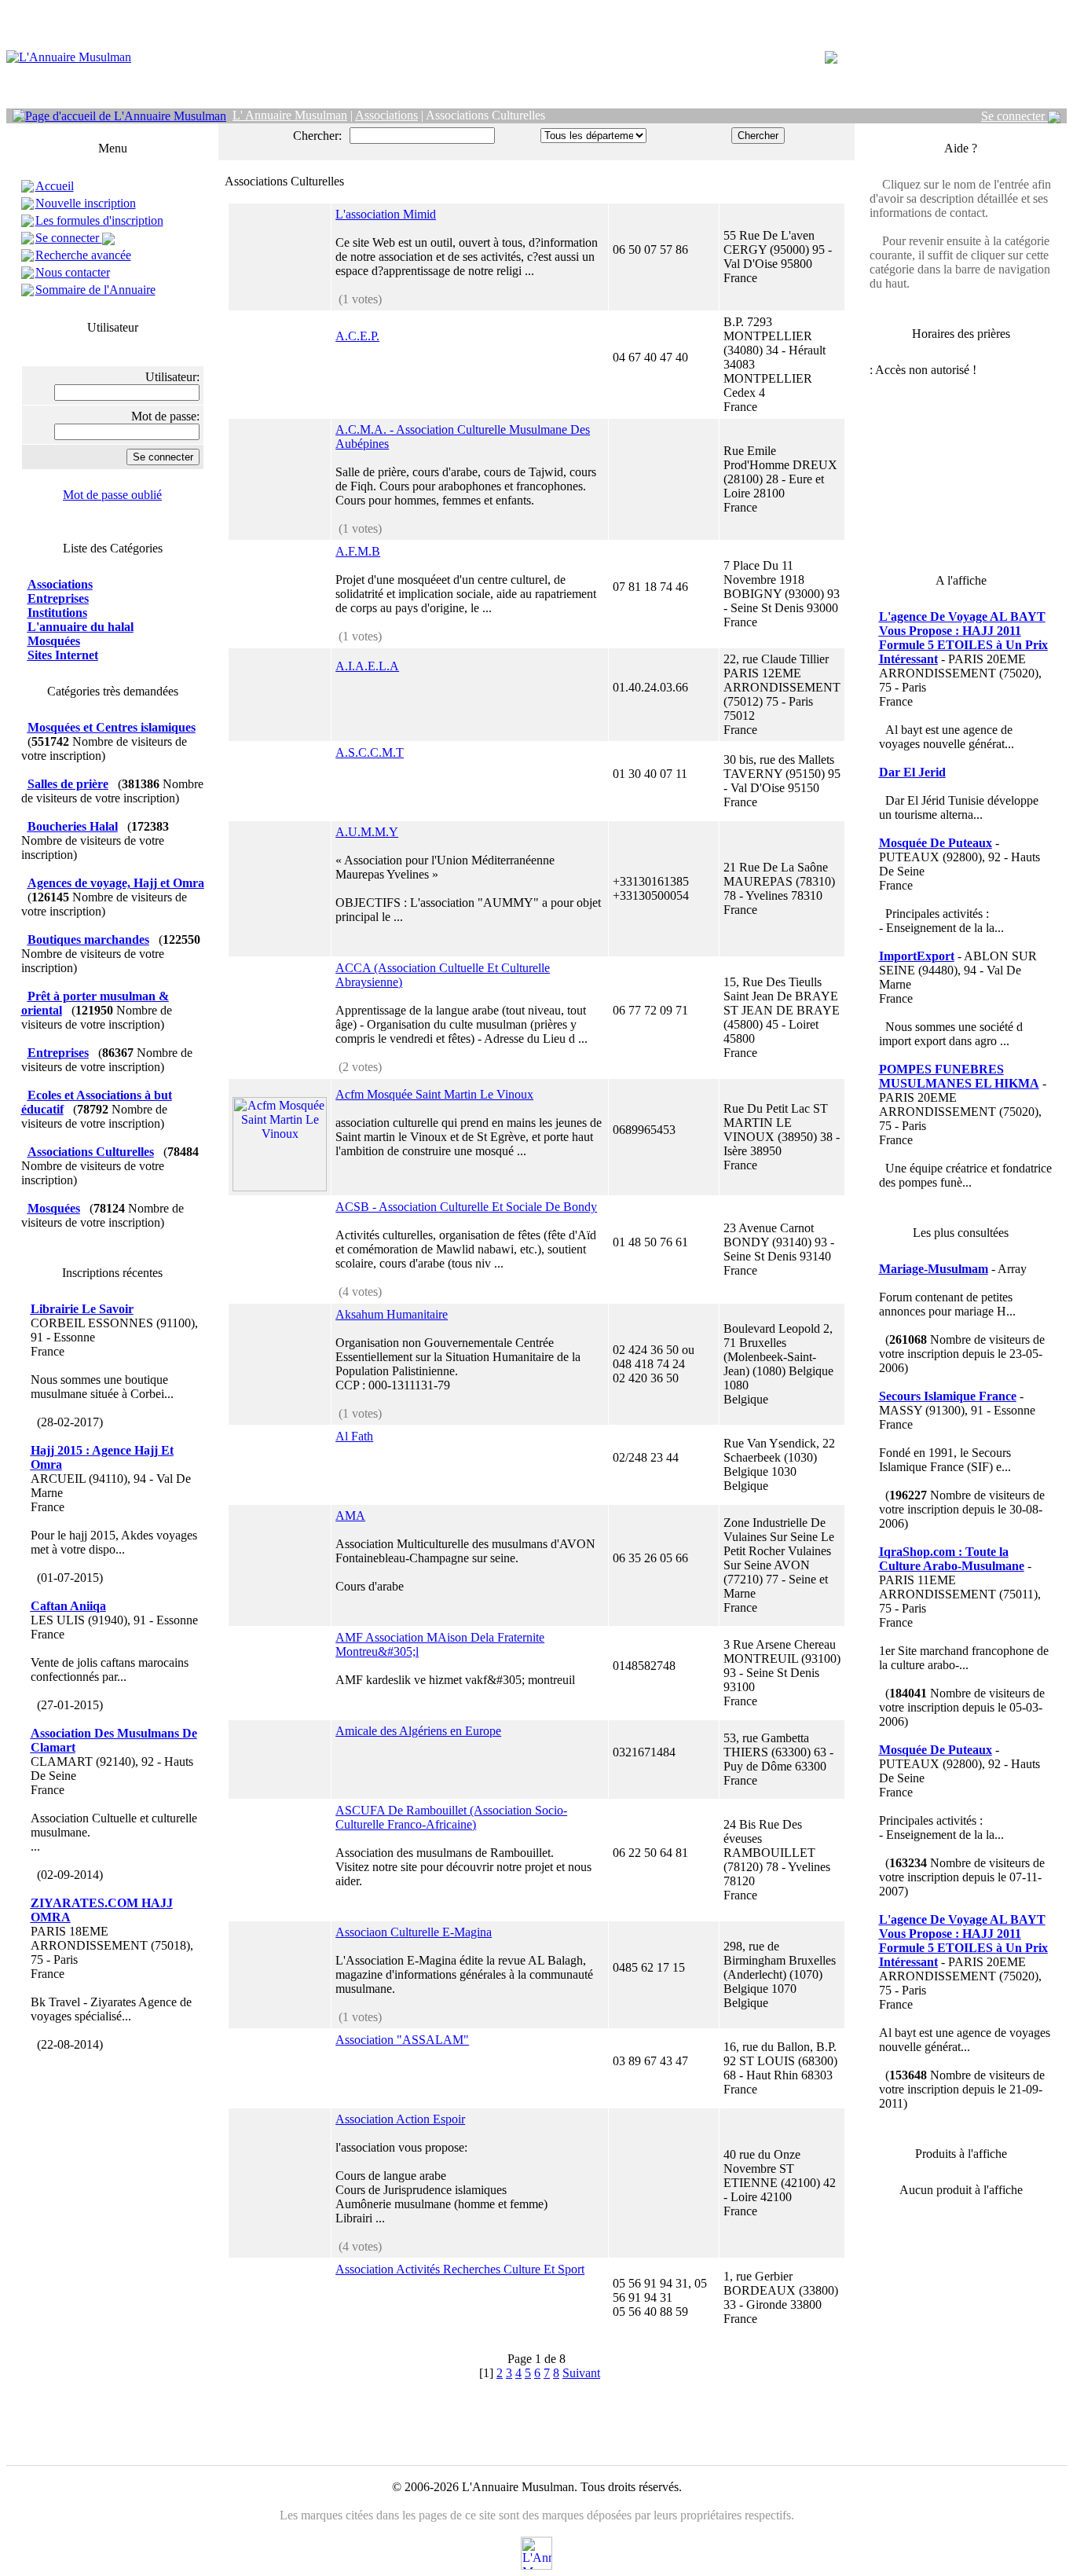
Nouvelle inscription (86, 203)
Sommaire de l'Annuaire (95, 290)
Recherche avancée (83, 255)
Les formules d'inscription (99, 220)
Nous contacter (73, 272)
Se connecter (1014, 116)
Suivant (581, 2373)
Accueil (55, 186)
